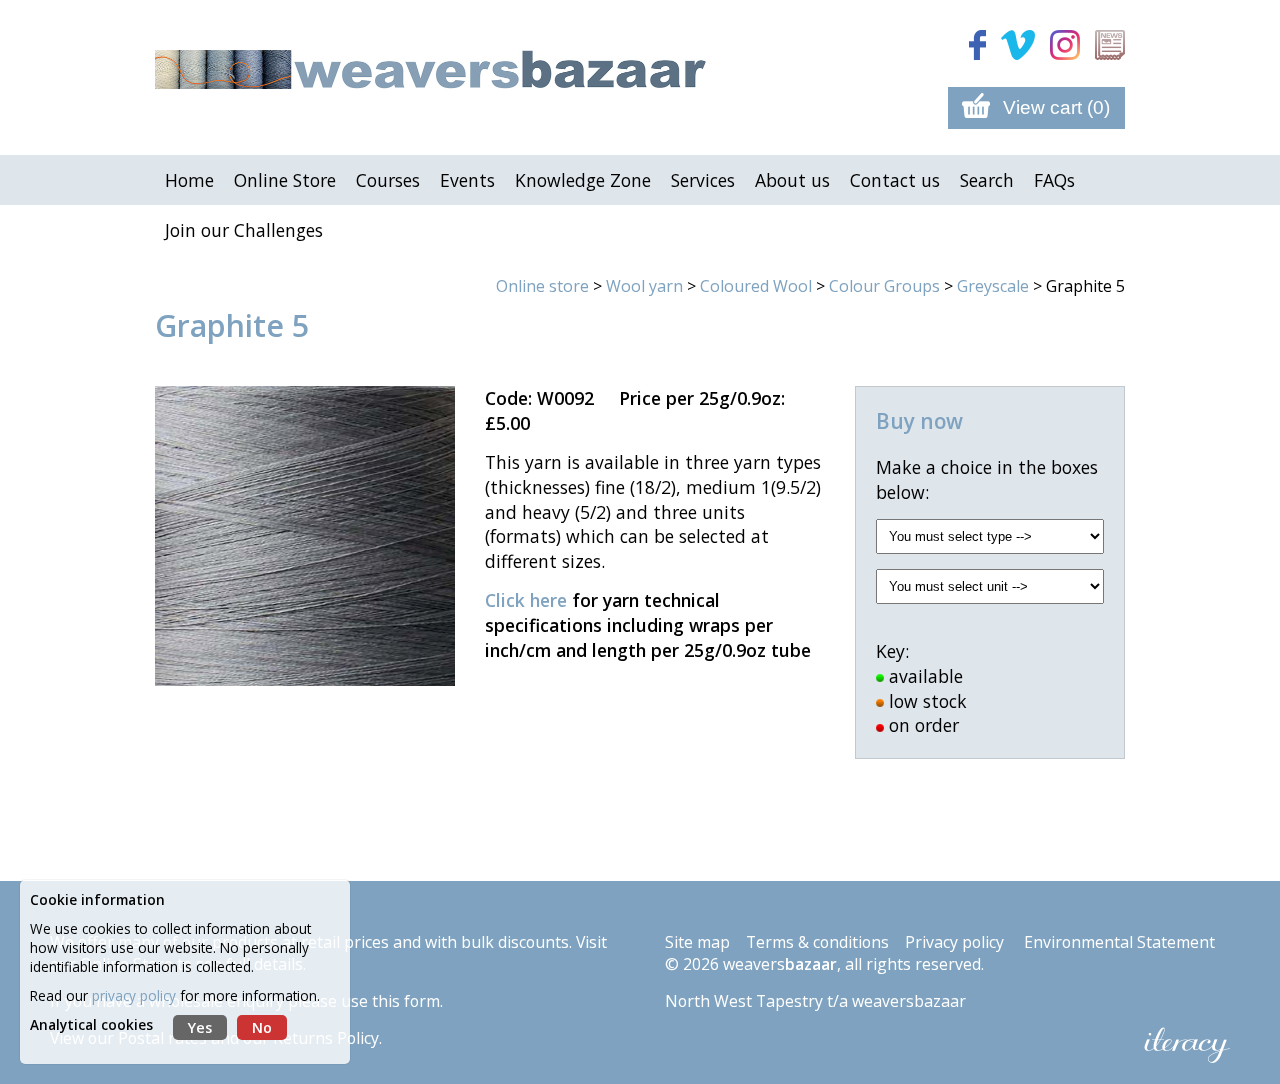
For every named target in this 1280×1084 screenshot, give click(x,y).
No (262, 1027)
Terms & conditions (817, 942)
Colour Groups (884, 286)
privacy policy (134, 995)
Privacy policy (954, 942)
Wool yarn (644, 286)
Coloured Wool (756, 286)
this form (406, 1001)
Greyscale (993, 286)
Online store (542, 286)
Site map (697, 942)
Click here (526, 600)
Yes (200, 1027)
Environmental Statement (1119, 942)
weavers (780, 964)
